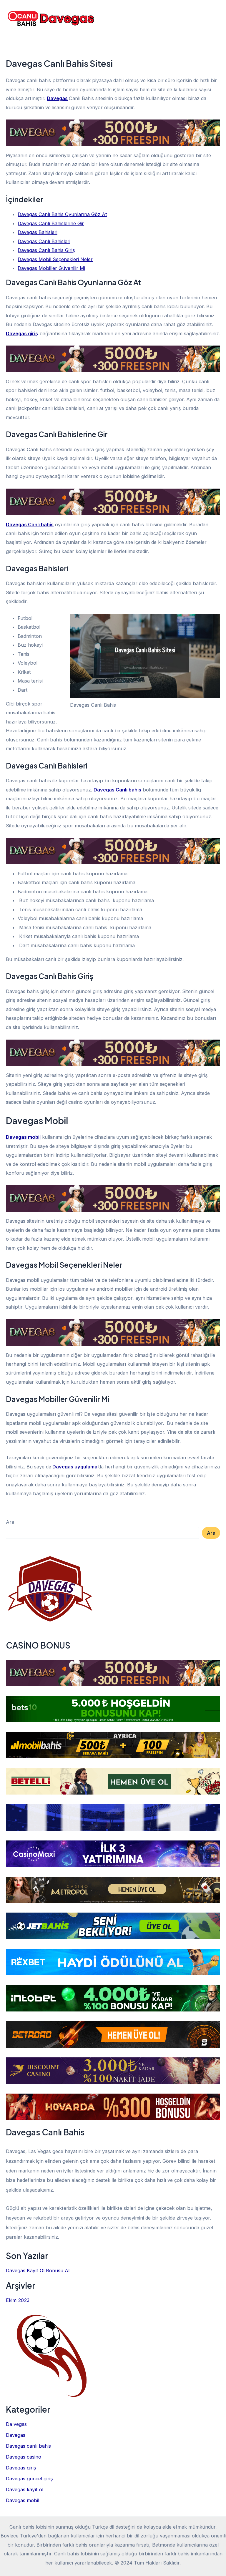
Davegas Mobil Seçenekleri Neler (55, 259)
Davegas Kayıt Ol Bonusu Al (38, 2270)
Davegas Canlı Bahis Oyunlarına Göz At (62, 214)
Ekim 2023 (18, 2300)
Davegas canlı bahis (28, 2446)
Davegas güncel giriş (29, 2479)
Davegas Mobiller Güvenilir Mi (51, 268)
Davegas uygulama (75, 1467)
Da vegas (16, 2424)
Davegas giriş (22, 333)
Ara (10, 1522)
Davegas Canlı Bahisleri (44, 241)
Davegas (57, 98)
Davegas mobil (23, 1137)
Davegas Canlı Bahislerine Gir (51, 223)
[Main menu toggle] (213, 20)
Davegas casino (24, 2457)
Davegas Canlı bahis (30, 525)
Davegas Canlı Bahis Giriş (46, 250)
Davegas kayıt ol (25, 2489)
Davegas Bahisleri (38, 232)
